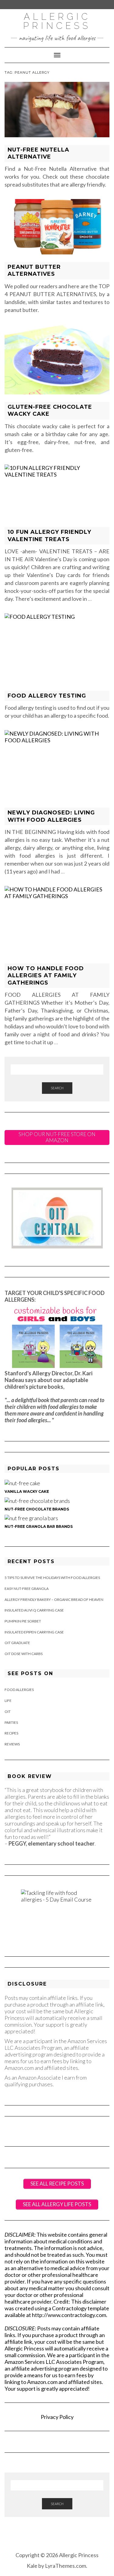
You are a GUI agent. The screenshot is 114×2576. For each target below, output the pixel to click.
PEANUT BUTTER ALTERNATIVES (34, 270)
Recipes (11, 1733)
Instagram (57, 2536)
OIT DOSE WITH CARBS (24, 1654)
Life (8, 1701)
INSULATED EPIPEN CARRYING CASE (34, 1632)
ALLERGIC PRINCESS (57, 21)
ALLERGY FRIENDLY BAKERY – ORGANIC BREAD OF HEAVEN (54, 1599)
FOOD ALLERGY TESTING (47, 696)
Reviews (12, 1744)
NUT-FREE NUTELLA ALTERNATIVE (38, 153)
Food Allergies (19, 1690)
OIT (8, 1711)
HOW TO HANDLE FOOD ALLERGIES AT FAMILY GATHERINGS (46, 976)
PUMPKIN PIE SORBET (23, 1621)
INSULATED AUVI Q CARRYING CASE (34, 1610)
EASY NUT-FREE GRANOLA (27, 1589)
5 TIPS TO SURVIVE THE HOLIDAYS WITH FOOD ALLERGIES (52, 1578)
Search (57, 1088)
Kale (32, 2566)
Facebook (48, 2536)
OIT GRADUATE (17, 1643)
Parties (11, 1722)
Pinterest (66, 2536)
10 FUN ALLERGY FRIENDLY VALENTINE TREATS (49, 535)
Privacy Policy (57, 2417)
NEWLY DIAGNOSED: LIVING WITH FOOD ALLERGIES (51, 816)
